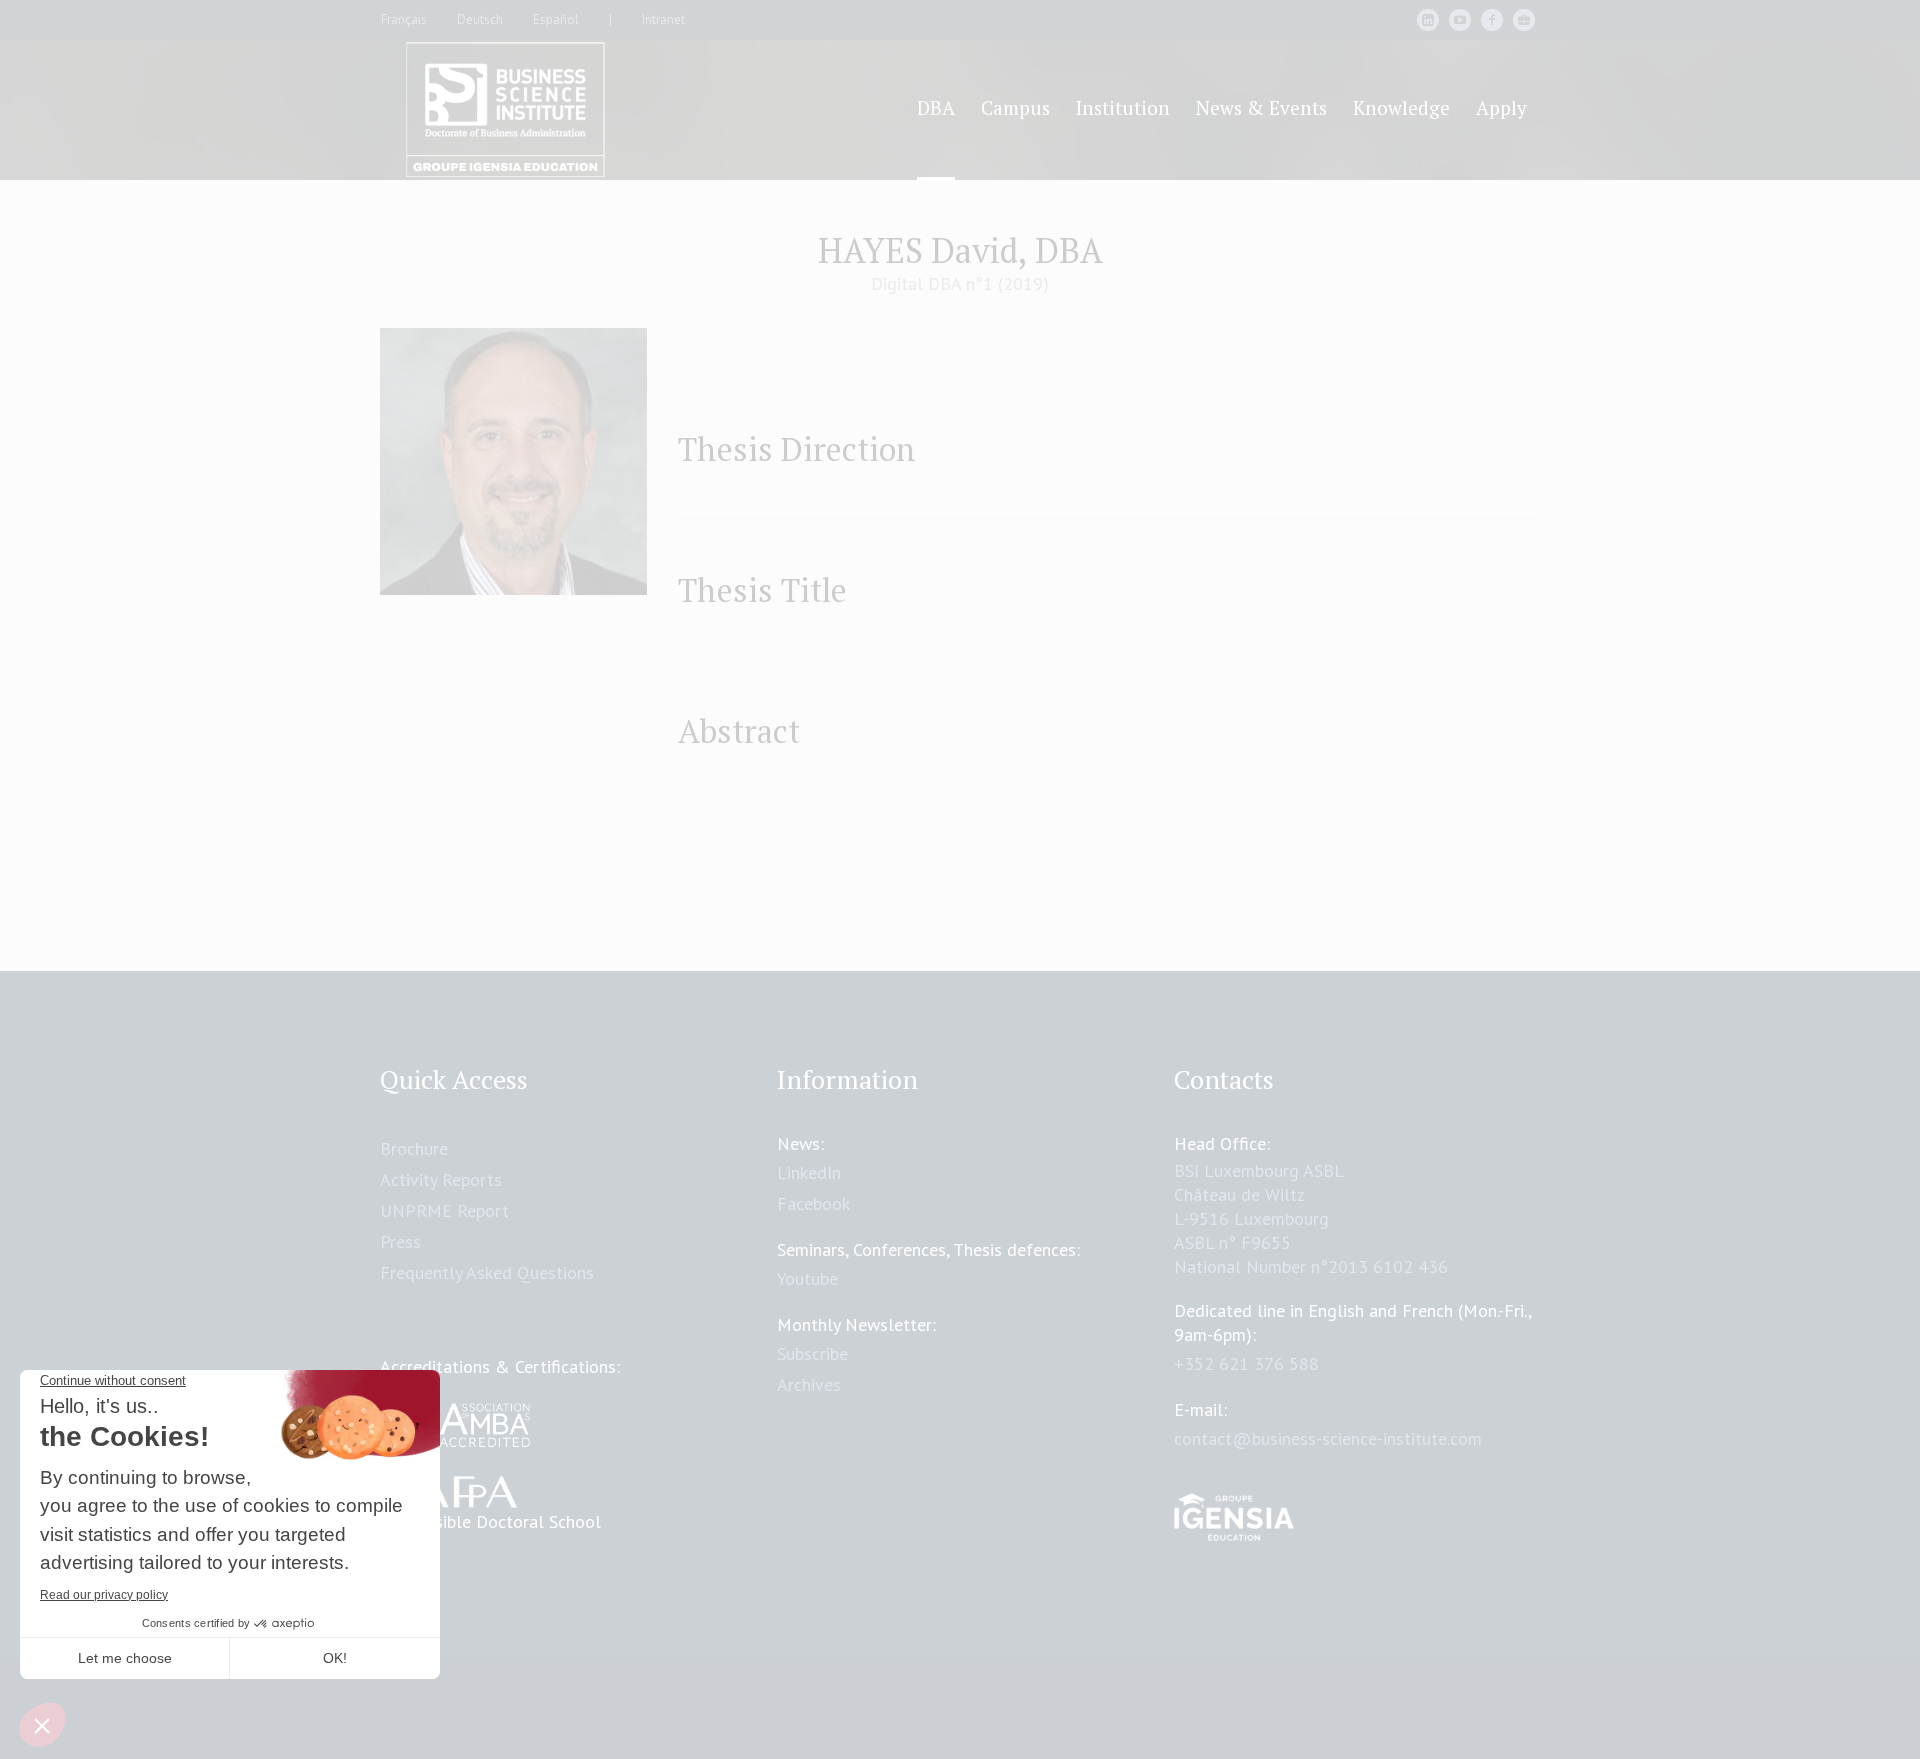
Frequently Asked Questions (487, 1272)
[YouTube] (1460, 20)
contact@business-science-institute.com (1328, 1438)
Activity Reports (441, 1179)
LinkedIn (809, 1172)
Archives (809, 1384)
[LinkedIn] (1428, 20)
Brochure (414, 1148)
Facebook (813, 1203)
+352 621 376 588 (1246, 1363)
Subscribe (812, 1353)
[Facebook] (1492, 20)
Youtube (807, 1278)
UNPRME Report (444, 1210)
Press (400, 1241)
